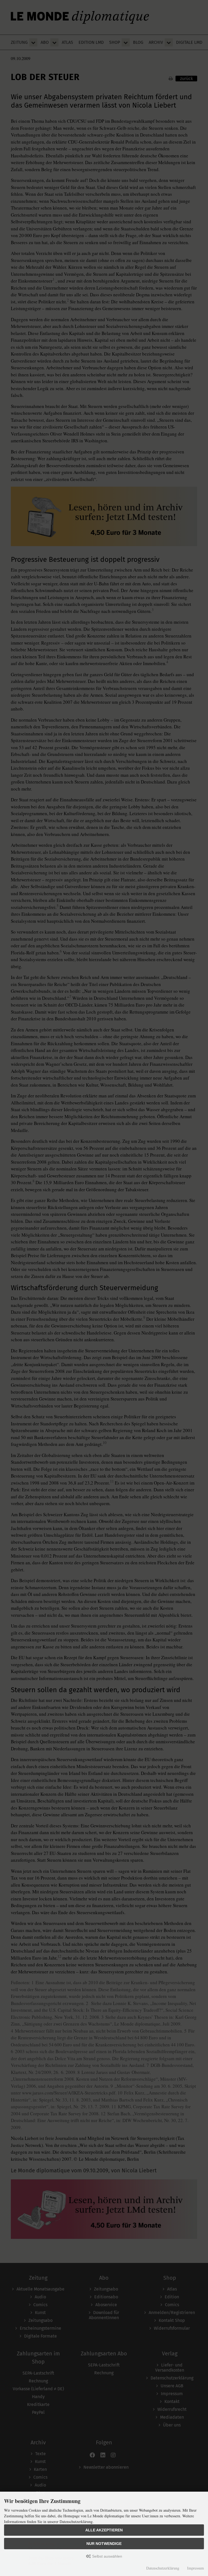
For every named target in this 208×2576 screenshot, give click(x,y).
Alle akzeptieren (104, 2530)
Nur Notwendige (104, 2544)
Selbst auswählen (107, 2556)
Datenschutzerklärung (163, 2568)
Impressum (196, 2568)
